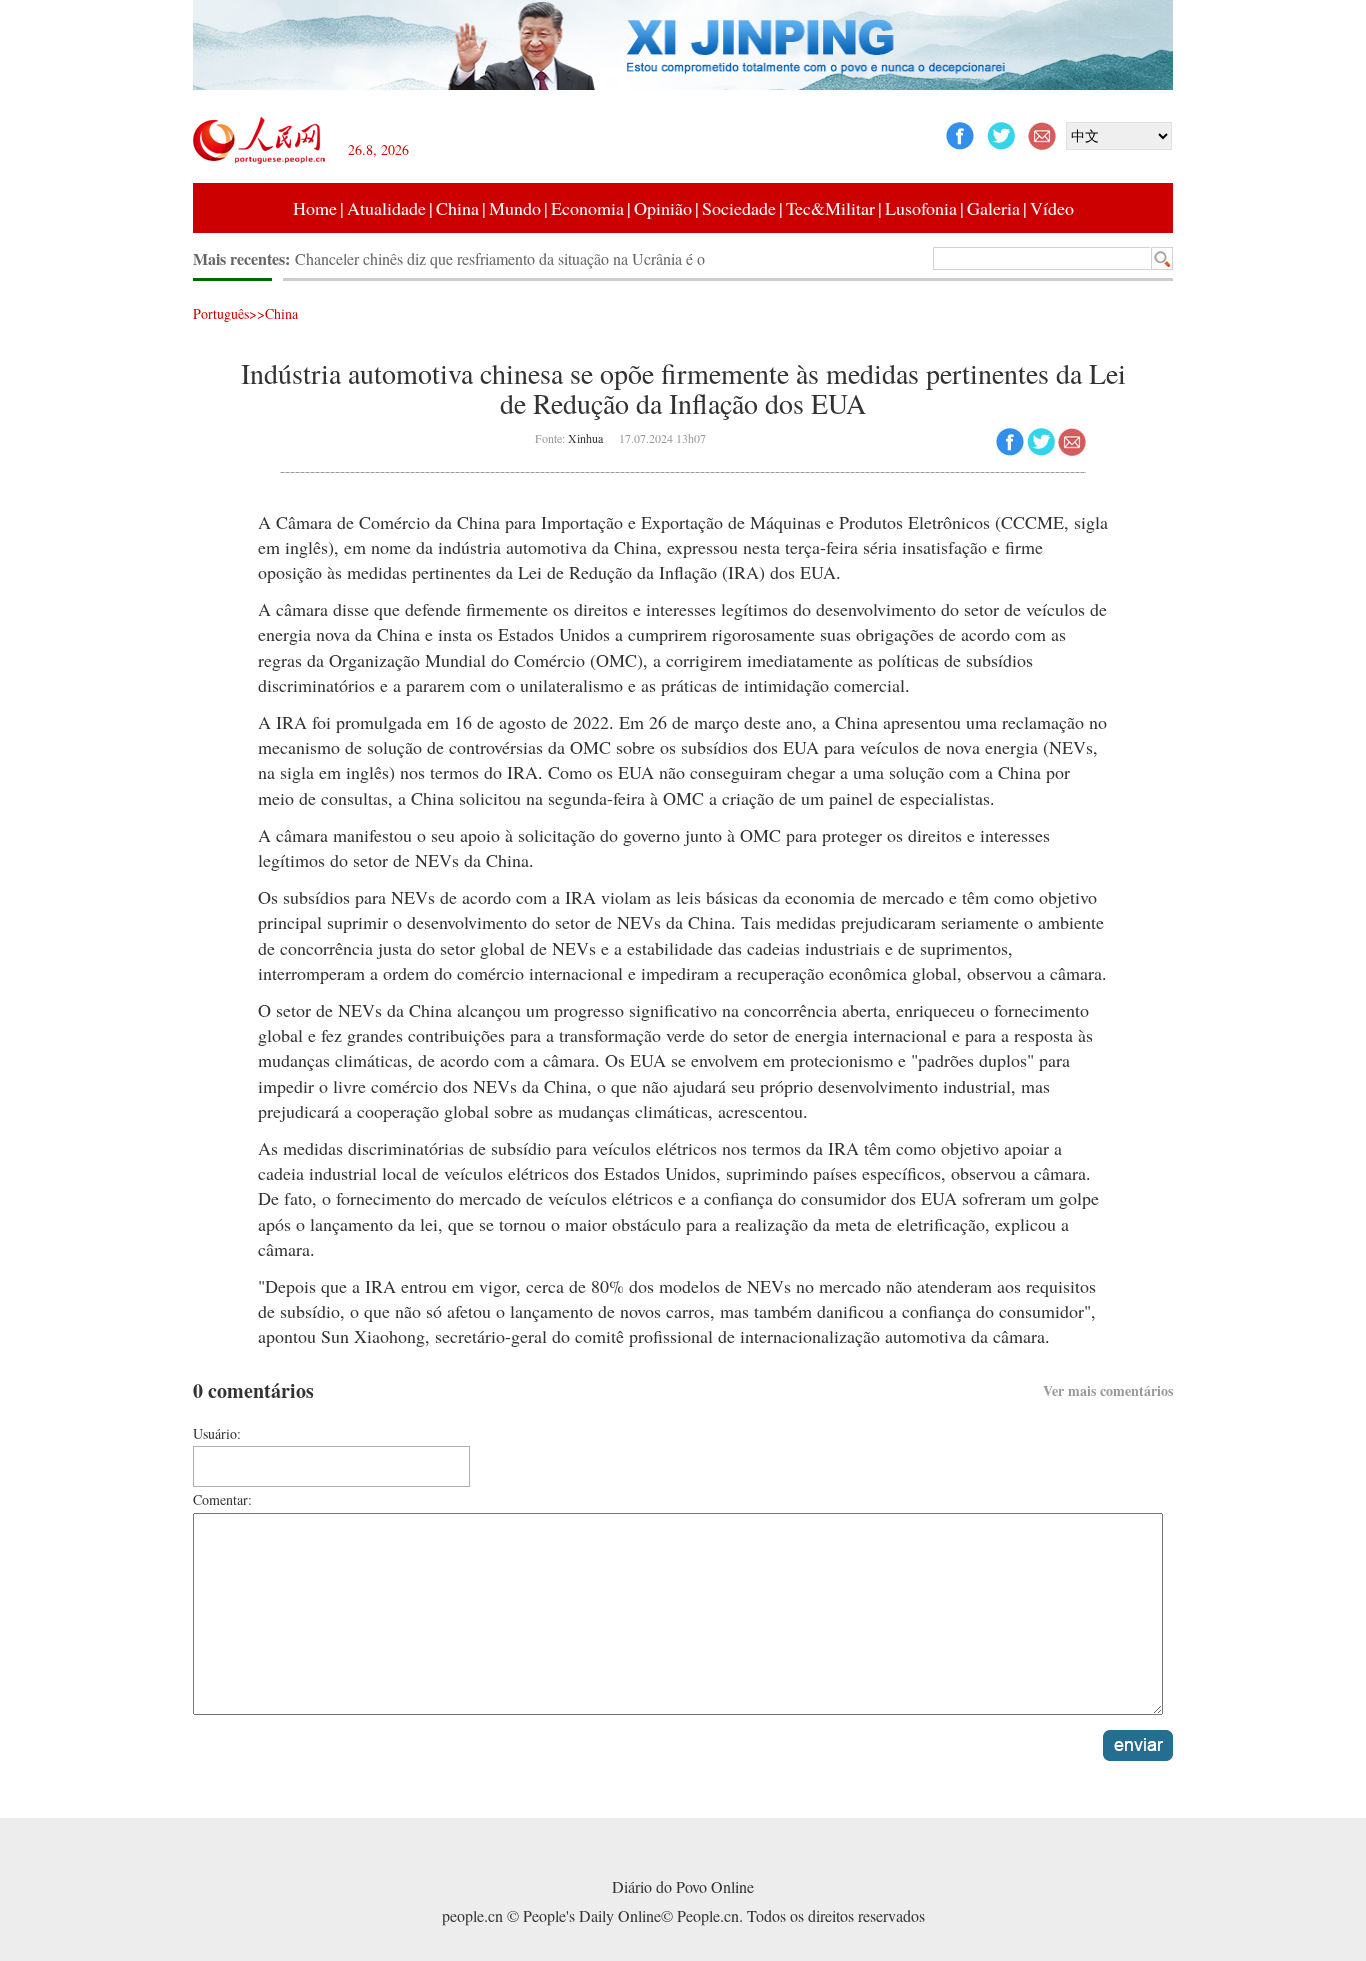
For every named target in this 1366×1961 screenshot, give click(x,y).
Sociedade (739, 208)
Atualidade (386, 208)
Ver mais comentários (1108, 1390)
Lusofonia (921, 208)
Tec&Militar (830, 208)
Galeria (993, 208)
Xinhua (585, 438)
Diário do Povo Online (683, 1886)
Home (315, 208)
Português (221, 313)
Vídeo (1052, 208)
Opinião (663, 208)
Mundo (515, 208)
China (457, 208)
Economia (587, 208)
